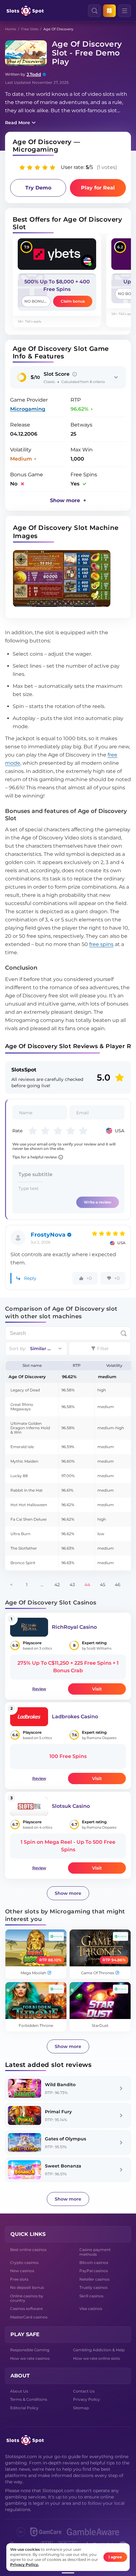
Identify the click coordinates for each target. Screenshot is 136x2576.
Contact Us (84, 2391)
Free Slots (30, 29)
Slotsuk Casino (71, 1806)
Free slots (19, 2279)
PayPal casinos (94, 2271)
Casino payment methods (95, 2252)
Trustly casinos (93, 2287)
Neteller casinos (94, 2279)
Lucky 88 (19, 1476)
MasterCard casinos (29, 2317)
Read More (18, 123)
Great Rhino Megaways (22, 1407)
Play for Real (98, 188)
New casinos (22, 2271)
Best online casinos (28, 2250)
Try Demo (38, 188)
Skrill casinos (91, 2296)
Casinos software (26, 2309)
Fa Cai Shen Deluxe (28, 1519)
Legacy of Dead (25, 1390)
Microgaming (28, 409)
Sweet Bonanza (63, 2166)
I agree (115, 2557)
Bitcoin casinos (94, 2263)
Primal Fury (58, 2112)
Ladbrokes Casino (75, 1717)
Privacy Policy (87, 2399)
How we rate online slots (96, 2358)
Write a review (98, 1202)
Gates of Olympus (65, 2139)
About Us (19, 2391)
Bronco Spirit (23, 1563)
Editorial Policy (24, 2408)
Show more (68, 1893)
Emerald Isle (22, 1447)
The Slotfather (24, 1548)
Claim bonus (73, 301)
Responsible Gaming (30, 2350)
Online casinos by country (27, 2298)
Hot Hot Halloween (29, 1505)
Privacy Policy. (25, 2564)
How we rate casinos (30, 2358)
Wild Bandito (60, 2085)
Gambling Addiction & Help (99, 2350)
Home (11, 29)
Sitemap (81, 2408)
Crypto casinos (24, 2263)
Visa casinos (91, 2309)
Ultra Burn (20, 1534)
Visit (97, 1689)
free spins (101, 944)
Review (39, 1689)
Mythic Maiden (24, 1461)
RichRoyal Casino (74, 1627)
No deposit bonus (27, 2287)
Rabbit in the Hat (27, 1490)
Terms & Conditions (29, 2399)
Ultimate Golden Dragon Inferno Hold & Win (30, 1428)
